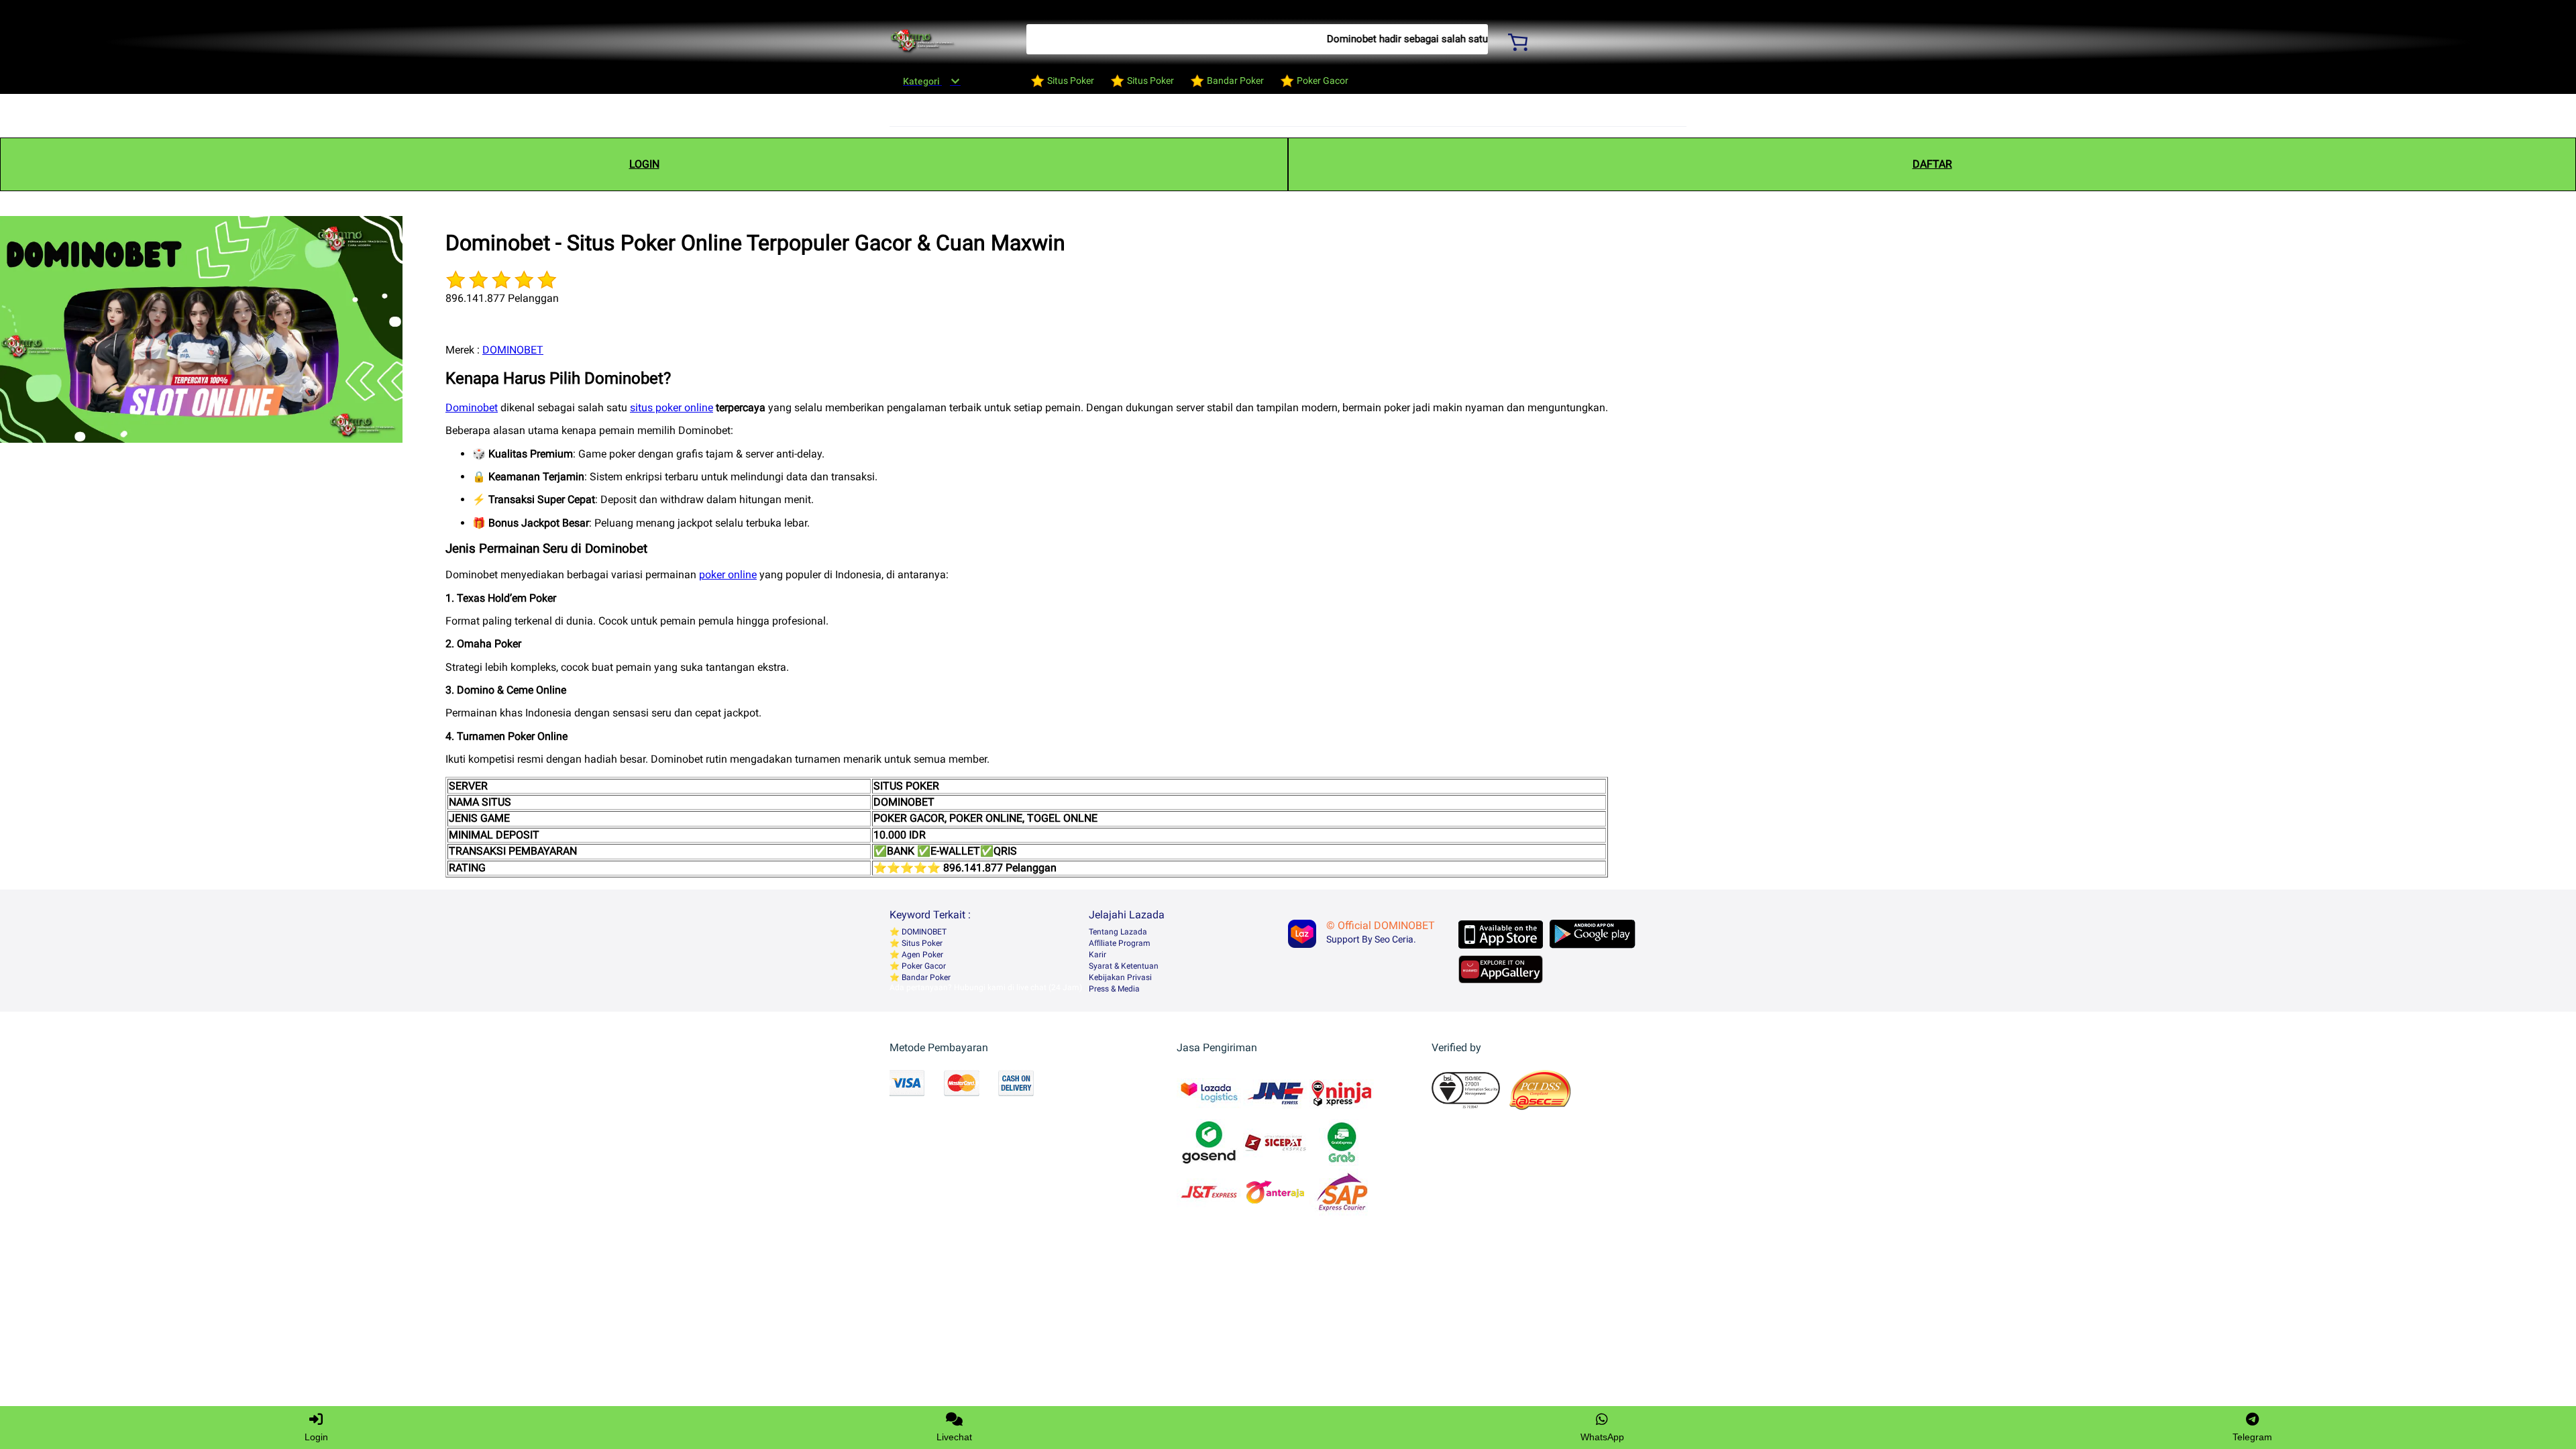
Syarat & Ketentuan (1124, 966)
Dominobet (472, 408)
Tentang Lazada (1118, 932)
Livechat (954, 1437)
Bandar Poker (925, 977)
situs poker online (672, 408)
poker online (728, 575)
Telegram (2252, 1437)
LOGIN (644, 164)
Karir (1097, 955)
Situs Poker (921, 943)
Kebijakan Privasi (1120, 977)
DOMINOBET (513, 350)
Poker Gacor (923, 966)
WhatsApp (1602, 1437)
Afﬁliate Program (1120, 943)
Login (316, 1437)
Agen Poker (921, 955)
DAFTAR (1932, 164)
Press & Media (1114, 989)
